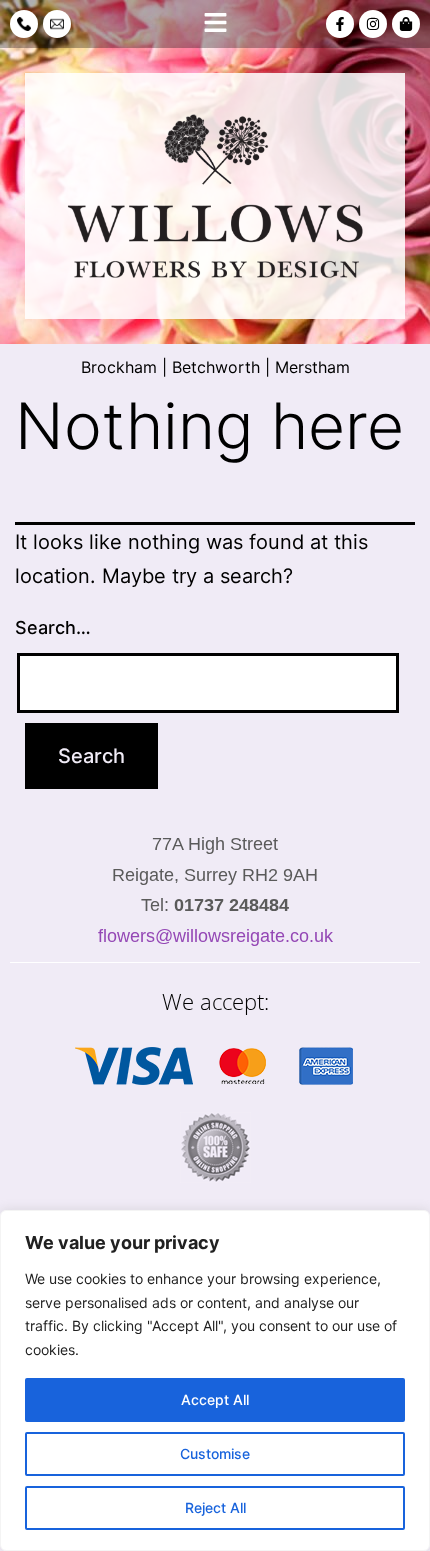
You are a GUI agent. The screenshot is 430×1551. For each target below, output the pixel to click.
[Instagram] (373, 24)
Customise (215, 1453)
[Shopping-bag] (406, 24)
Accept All (215, 1399)
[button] (215, 23)
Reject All (215, 1507)
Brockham (119, 367)
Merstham (312, 367)
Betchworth (216, 367)
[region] (215, 1380)
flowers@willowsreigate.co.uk (215, 936)
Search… (53, 627)
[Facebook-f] (340, 24)
